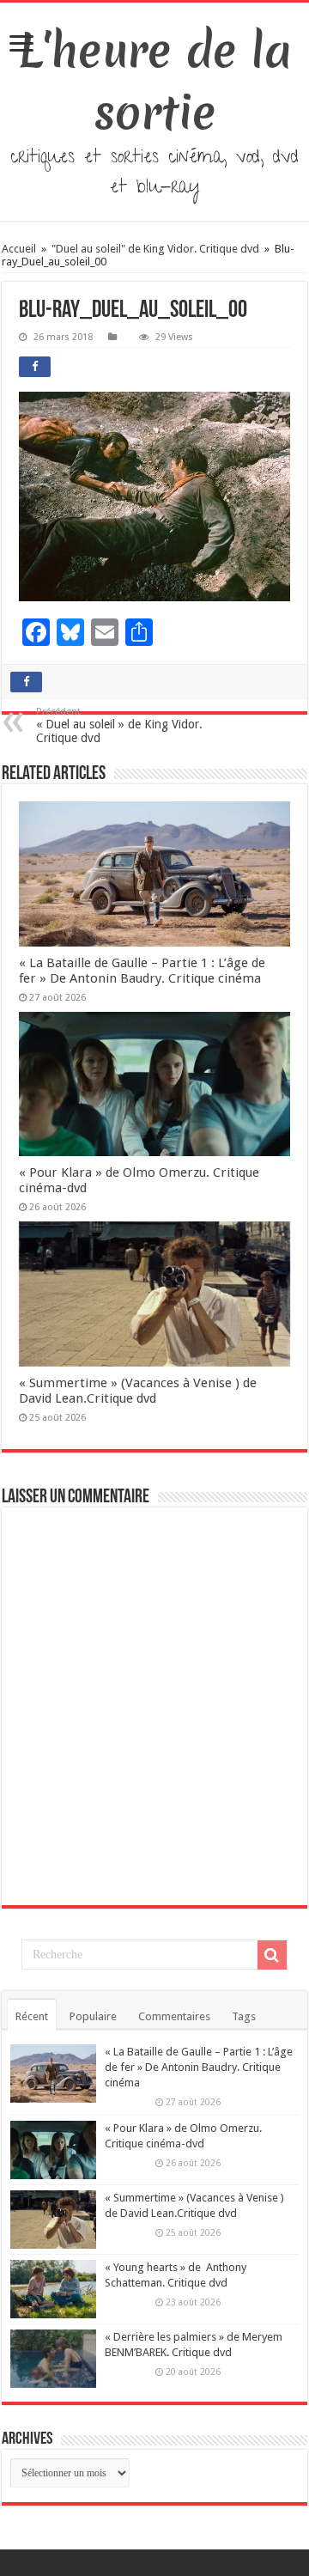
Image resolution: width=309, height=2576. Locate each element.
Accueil (20, 249)
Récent (32, 2016)
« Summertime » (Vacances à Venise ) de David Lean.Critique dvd (138, 1391)
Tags (244, 2016)
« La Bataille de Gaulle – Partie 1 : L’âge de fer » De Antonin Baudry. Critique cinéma (142, 971)
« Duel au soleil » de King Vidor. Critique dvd (119, 725)
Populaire (93, 2016)
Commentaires (174, 2016)
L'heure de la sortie (155, 82)
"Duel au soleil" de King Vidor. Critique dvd (155, 249)
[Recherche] (272, 1955)
